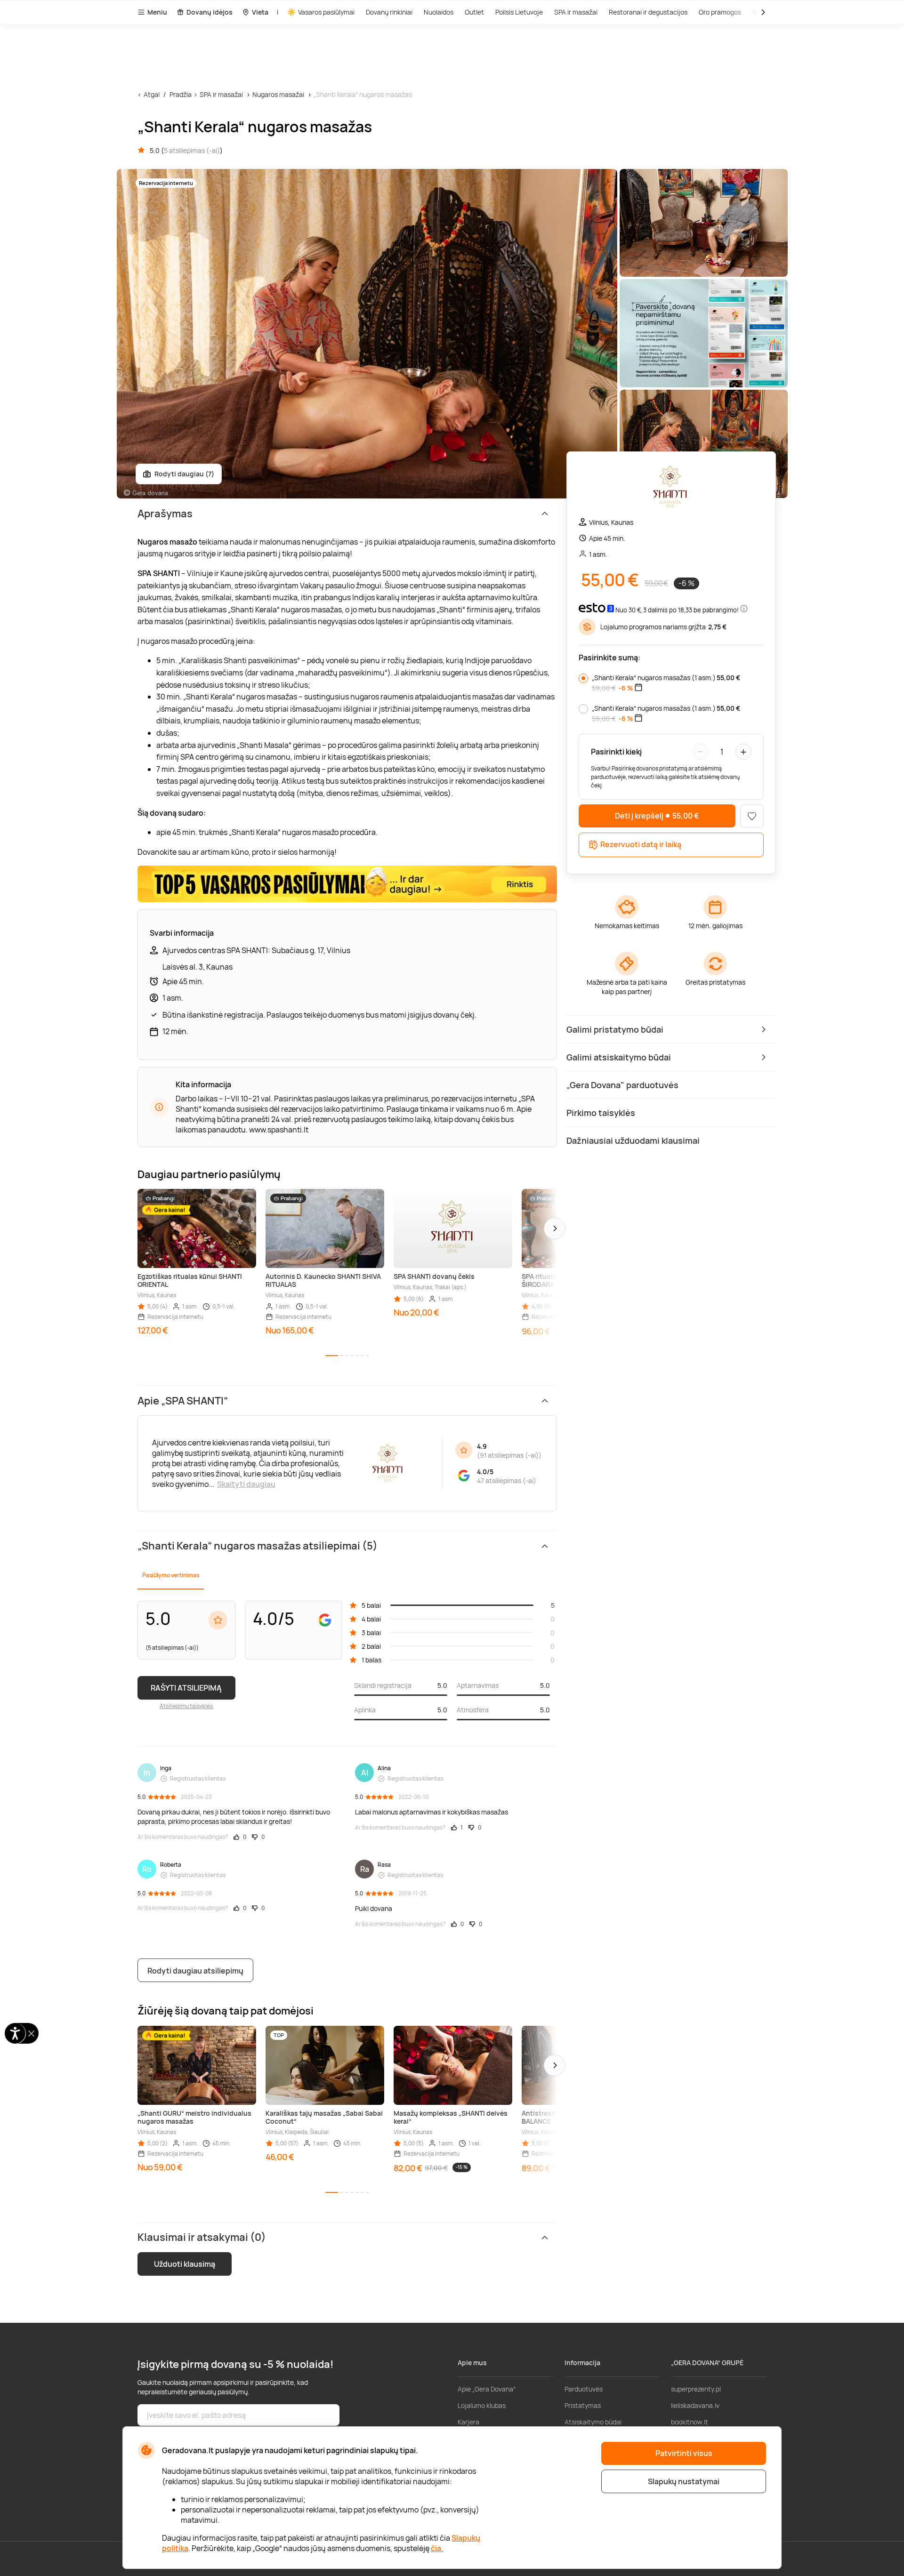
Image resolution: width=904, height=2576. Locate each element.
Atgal (152, 94)
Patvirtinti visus (684, 2453)
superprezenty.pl (696, 2389)
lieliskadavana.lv (695, 2405)
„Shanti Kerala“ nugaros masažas (363, 94)
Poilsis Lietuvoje (519, 12)
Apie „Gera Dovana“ (487, 2389)
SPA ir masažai (576, 12)
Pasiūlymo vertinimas (171, 1575)
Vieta (260, 12)
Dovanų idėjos (210, 12)
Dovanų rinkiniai (389, 12)
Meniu (157, 12)
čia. (437, 2548)
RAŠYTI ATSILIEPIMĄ (186, 1688)
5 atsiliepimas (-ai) (192, 150)
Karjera (468, 2422)
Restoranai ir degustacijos (648, 12)
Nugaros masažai (278, 94)
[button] (555, 1228)
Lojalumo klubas (482, 2405)
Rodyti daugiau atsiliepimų (195, 1971)
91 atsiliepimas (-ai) (509, 1455)
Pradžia (181, 94)
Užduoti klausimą (185, 2264)
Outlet (474, 12)
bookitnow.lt (690, 2422)
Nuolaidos (439, 12)
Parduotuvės (584, 2389)
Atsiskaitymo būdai (593, 2422)
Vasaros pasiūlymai (326, 12)
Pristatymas (583, 2405)
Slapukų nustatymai (684, 2481)
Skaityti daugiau (246, 1484)
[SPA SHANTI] (671, 488)
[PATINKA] (752, 816)
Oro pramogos (720, 12)
